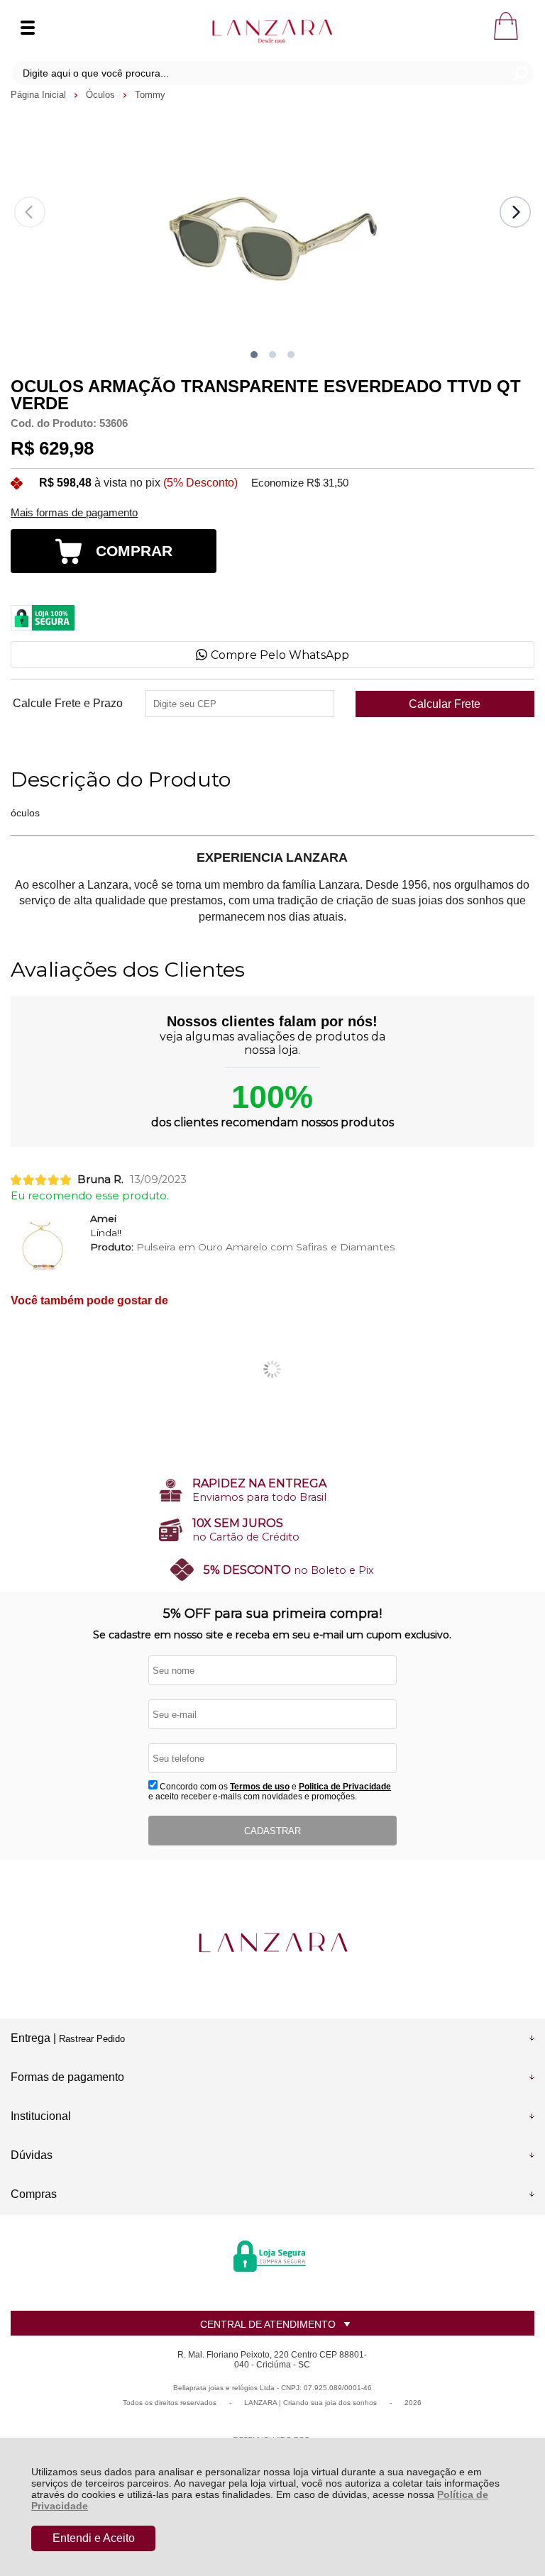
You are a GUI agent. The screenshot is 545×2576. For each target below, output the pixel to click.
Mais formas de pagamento (74, 513)
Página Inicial (40, 95)
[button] (254, 355)
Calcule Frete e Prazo (68, 704)
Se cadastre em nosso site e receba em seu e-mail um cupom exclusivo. (272, 1635)
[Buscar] (520, 73)
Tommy (150, 95)
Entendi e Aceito (94, 2538)
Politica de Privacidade (345, 1787)
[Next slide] (515, 212)
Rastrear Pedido (92, 2039)
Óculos (102, 95)
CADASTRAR (272, 1831)
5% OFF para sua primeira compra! (272, 1614)
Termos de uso (260, 1787)
